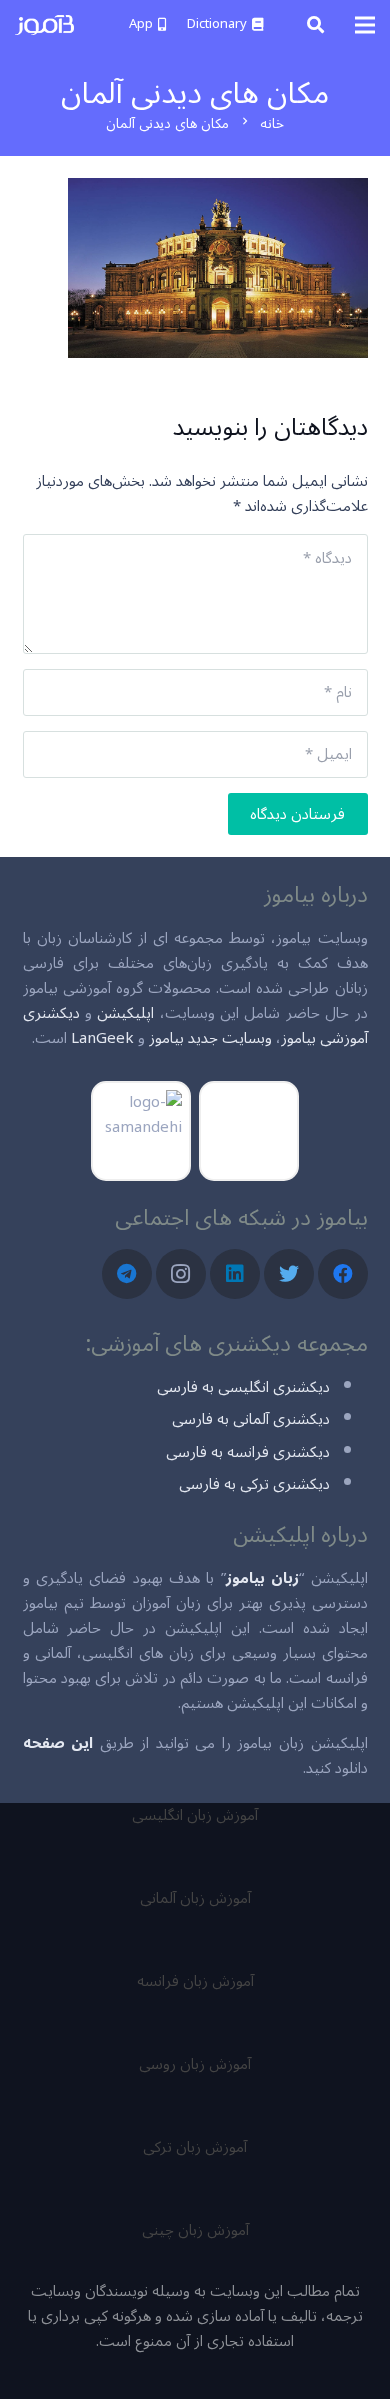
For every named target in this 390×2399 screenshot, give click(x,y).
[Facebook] (343, 1274)
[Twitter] (289, 1274)
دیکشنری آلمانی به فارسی (251, 1419)
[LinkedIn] (235, 1274)
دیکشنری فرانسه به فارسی (248, 1452)
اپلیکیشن (125, 1013)
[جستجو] (315, 25)
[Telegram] (127, 1274)
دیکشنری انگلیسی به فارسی (243, 1387)
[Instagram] (181, 1274)
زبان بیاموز (262, 1578)
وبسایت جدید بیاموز (210, 1038)
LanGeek (102, 1038)
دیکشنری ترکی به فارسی (254, 1484)
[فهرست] (365, 25)
